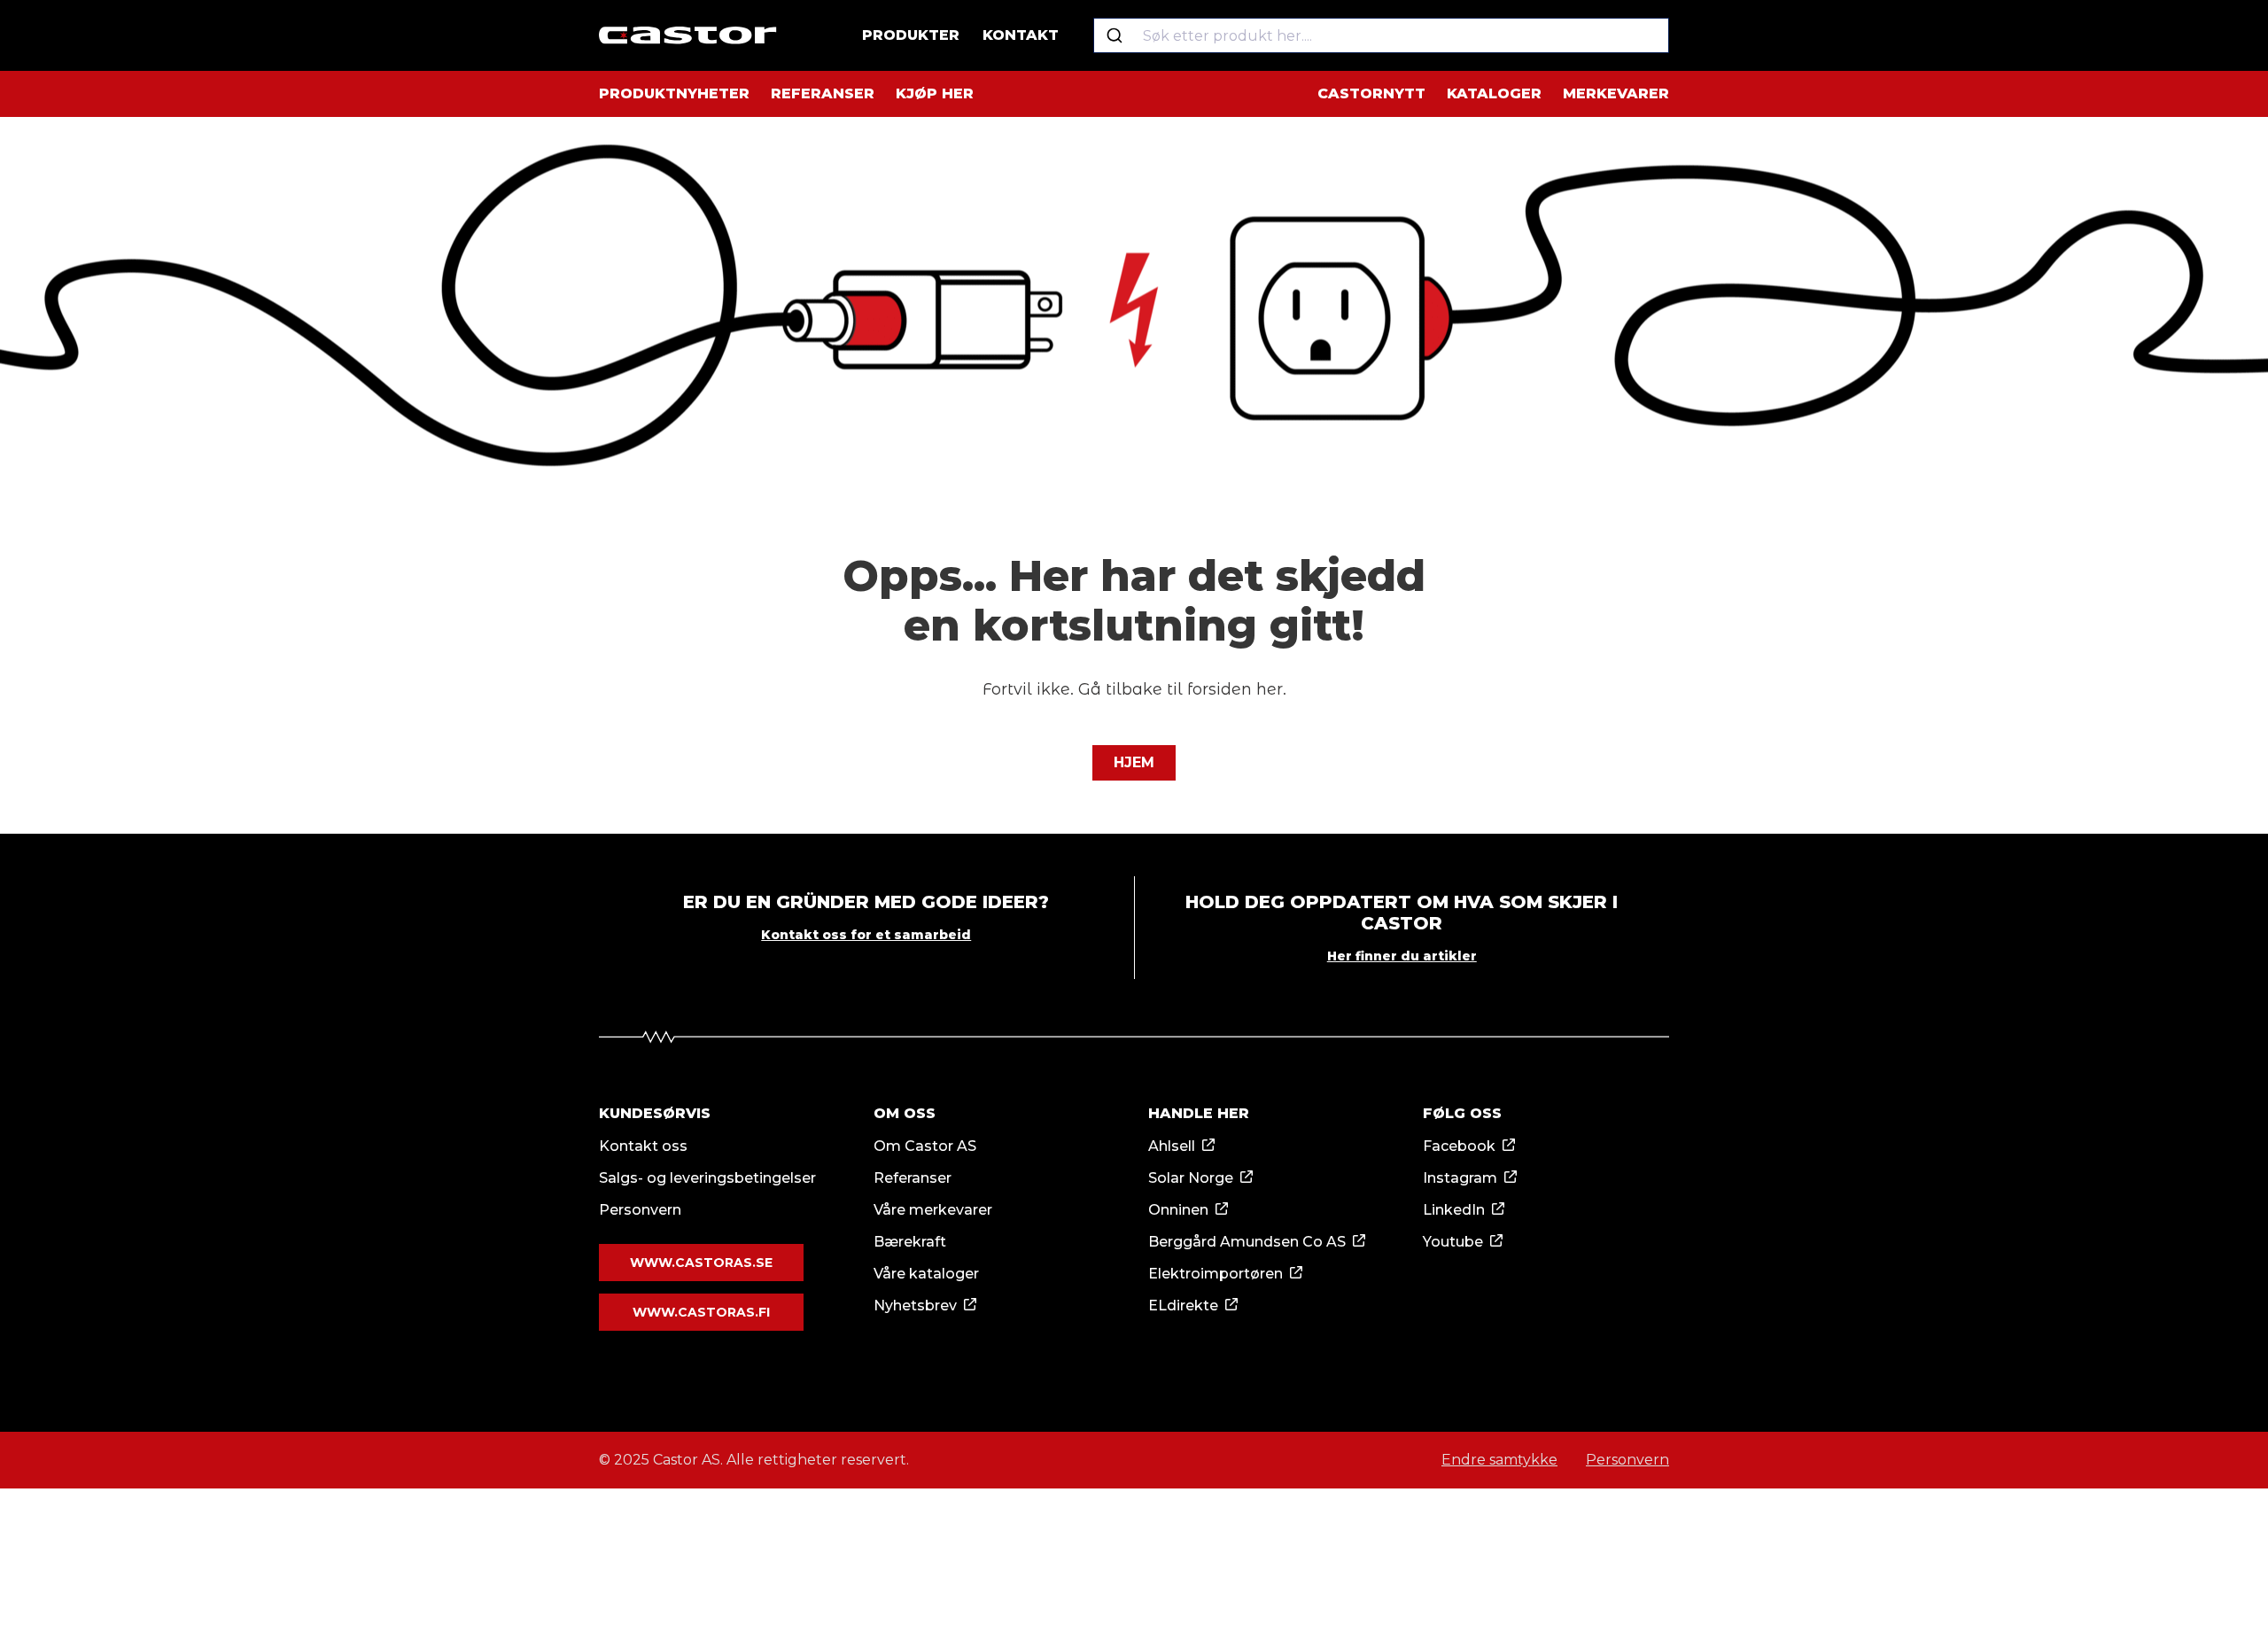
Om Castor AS (925, 1146)
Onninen (1178, 1210)
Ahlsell (1172, 1146)
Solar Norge (1191, 1178)
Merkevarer (1616, 93)
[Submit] (1114, 35)
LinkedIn (1454, 1210)
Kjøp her (935, 93)
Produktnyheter (674, 93)
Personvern (640, 1210)
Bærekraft (910, 1242)
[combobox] (1381, 35)
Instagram (1460, 1178)
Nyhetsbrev (915, 1306)
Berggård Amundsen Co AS (1247, 1242)
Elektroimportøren (1216, 1274)
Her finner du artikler (1402, 956)
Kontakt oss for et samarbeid (866, 935)
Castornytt (1371, 93)
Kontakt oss (643, 1146)
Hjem (1134, 762)
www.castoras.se (701, 1263)
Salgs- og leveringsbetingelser (707, 1178)
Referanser (823, 93)
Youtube (1453, 1242)
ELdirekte (1183, 1306)
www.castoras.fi (701, 1312)
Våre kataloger (926, 1274)
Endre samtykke (1499, 1460)
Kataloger (1494, 93)
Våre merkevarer (933, 1210)
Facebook (1459, 1146)
